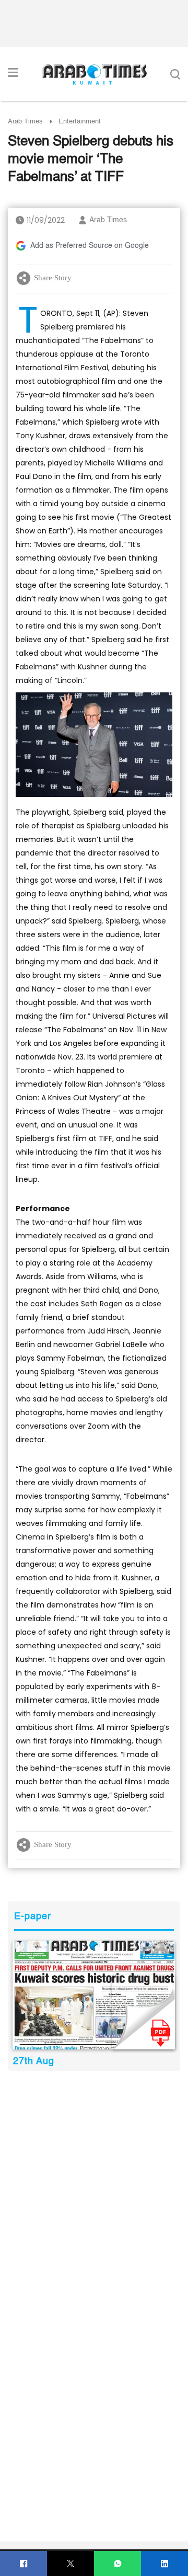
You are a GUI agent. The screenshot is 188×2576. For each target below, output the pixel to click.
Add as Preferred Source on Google (90, 246)
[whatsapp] (118, 2564)
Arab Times (25, 122)
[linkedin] (165, 2564)
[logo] (94, 74)
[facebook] (24, 2564)
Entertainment (80, 122)
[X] (71, 2564)
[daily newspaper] (94, 1995)
